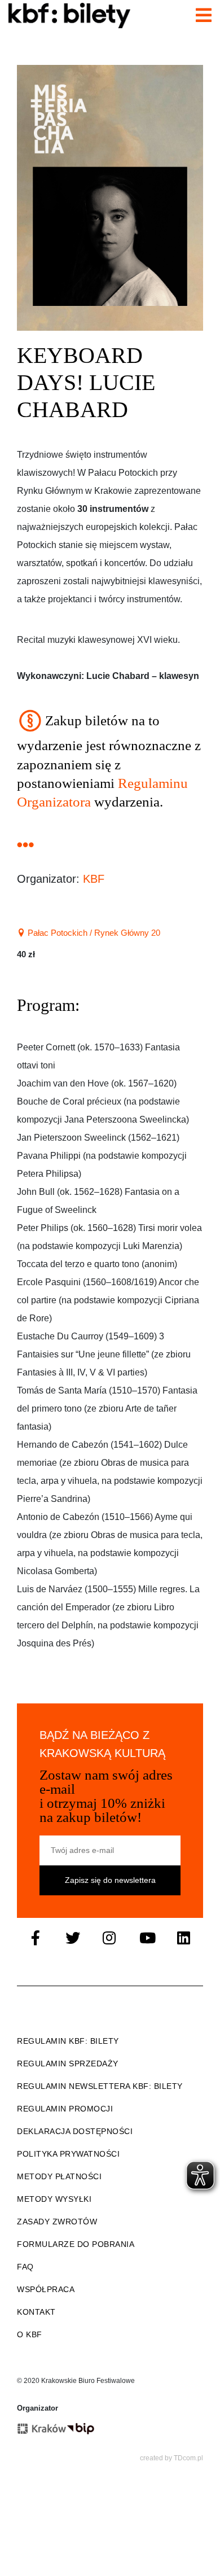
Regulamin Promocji (65, 2109)
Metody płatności (59, 2176)
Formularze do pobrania (76, 2244)
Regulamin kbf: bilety (68, 2041)
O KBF (30, 2334)
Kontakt (36, 2312)
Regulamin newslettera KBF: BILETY (100, 2086)
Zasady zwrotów (57, 2222)
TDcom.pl (188, 2458)
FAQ (25, 2267)
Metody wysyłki (54, 2199)
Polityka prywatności (68, 2154)
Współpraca (46, 2289)
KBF (94, 879)
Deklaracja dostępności (75, 2131)
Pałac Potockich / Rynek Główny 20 (93, 933)
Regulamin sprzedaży (68, 2064)
